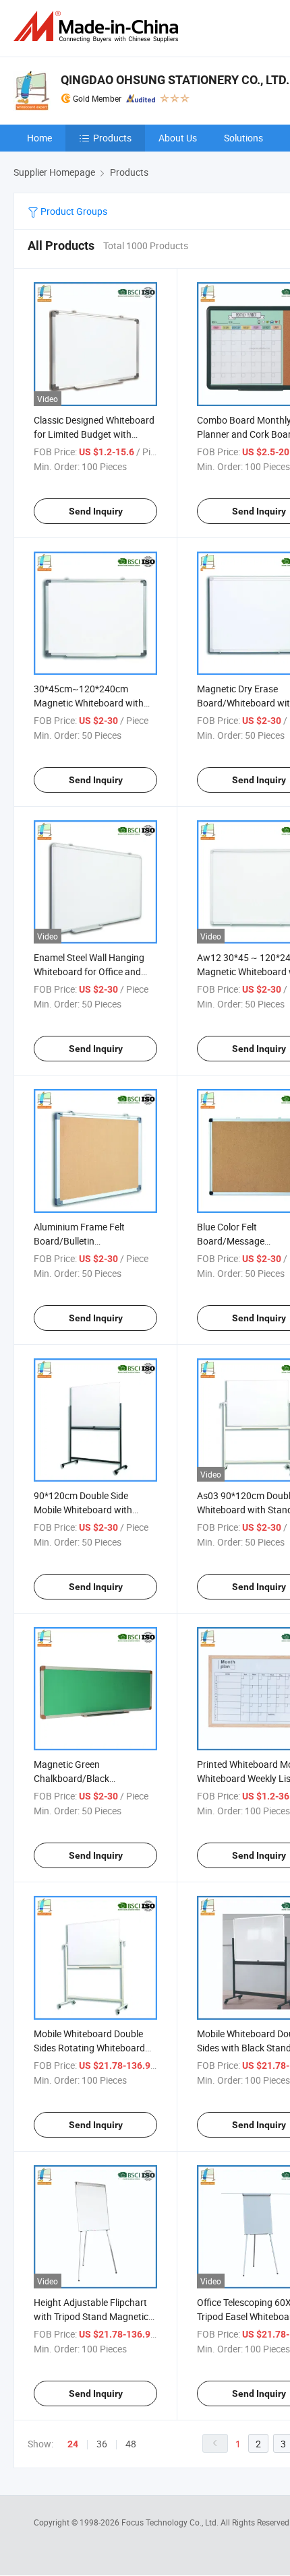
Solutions (243, 138)
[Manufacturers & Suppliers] (98, 27)
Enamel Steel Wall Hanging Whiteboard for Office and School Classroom (89, 971)
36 (102, 2444)
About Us (178, 138)
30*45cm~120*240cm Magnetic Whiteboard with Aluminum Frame (89, 703)
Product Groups (73, 211)
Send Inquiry (96, 511)
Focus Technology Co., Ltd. (171, 2522)
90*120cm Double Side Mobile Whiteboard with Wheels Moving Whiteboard (90, 1510)
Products (112, 138)
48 (131, 2444)
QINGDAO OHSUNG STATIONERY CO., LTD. (175, 80)
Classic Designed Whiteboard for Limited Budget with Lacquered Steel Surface (94, 434)
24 (73, 2444)
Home (39, 138)
